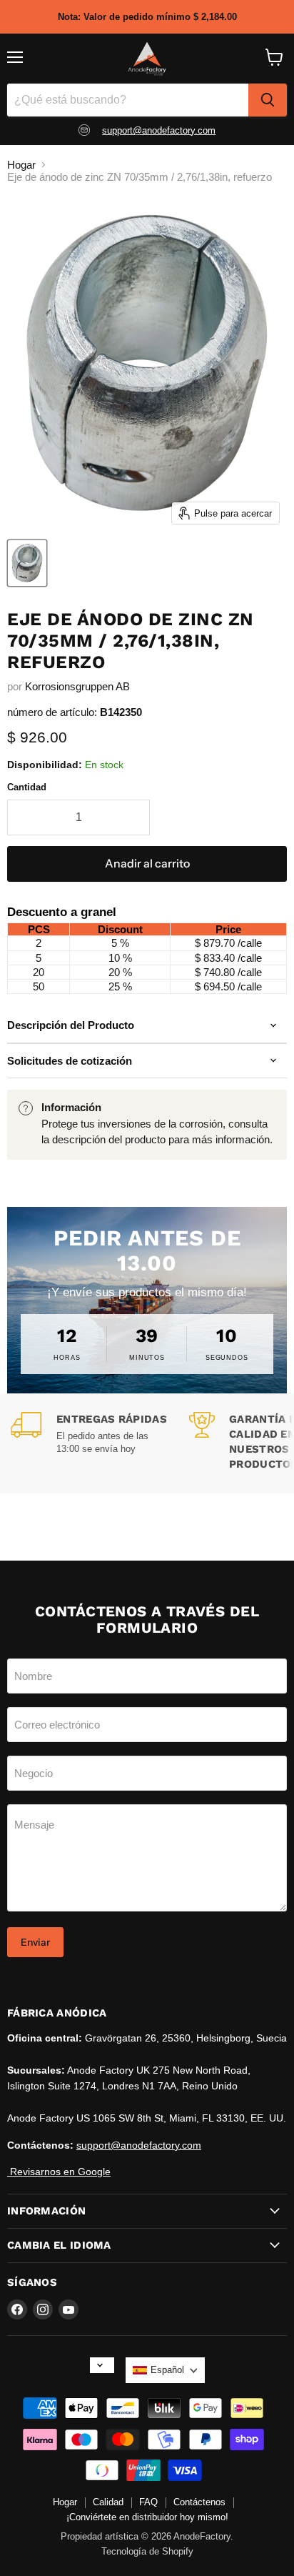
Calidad (108, 2502)
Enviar (35, 1942)
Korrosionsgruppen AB (77, 686)
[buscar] (268, 100)
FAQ (148, 2502)
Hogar (21, 165)
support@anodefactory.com (159, 130)
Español (167, 2370)
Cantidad (27, 787)
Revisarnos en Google (59, 2172)
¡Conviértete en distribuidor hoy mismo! (147, 2517)
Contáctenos (199, 2502)
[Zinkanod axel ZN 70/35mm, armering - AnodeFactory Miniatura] (27, 563)
